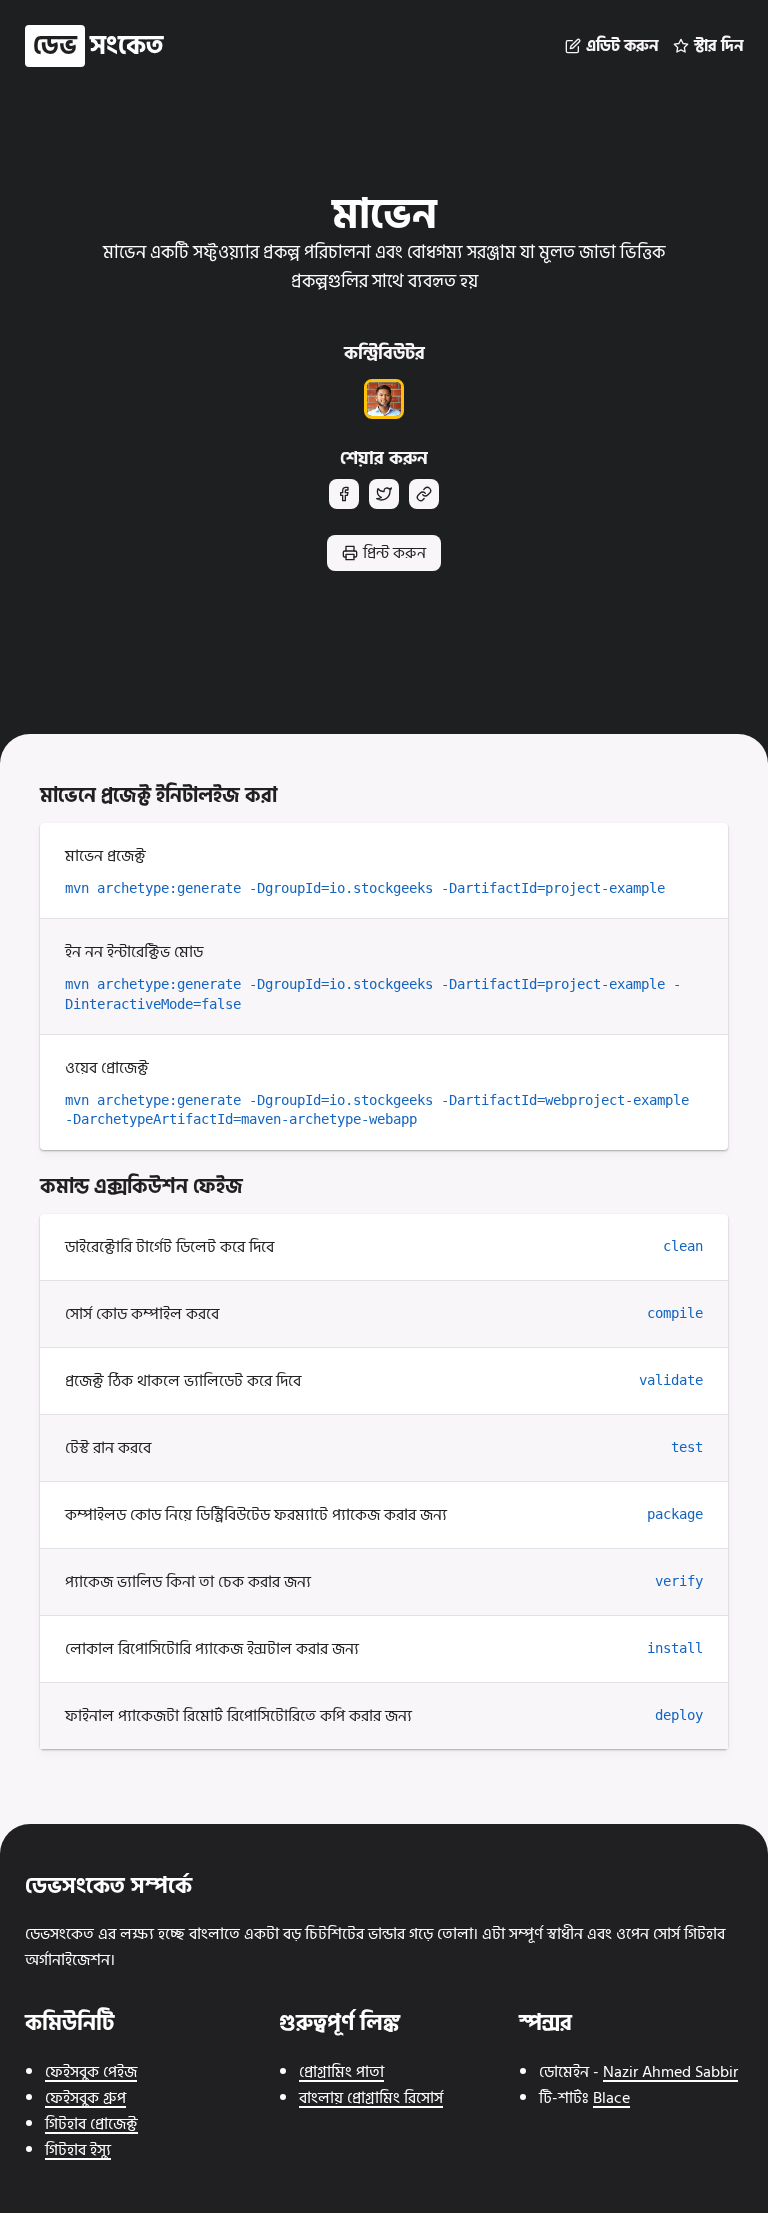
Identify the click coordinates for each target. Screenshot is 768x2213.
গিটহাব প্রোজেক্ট (91, 2124)
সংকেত (98, 46)
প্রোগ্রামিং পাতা (341, 2072)
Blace (611, 2098)
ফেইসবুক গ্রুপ (85, 2098)
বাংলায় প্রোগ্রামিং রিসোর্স (371, 2098)
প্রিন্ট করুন (394, 553)
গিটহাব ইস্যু (78, 2150)
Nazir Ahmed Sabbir (670, 2072)
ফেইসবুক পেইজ (91, 2072)
